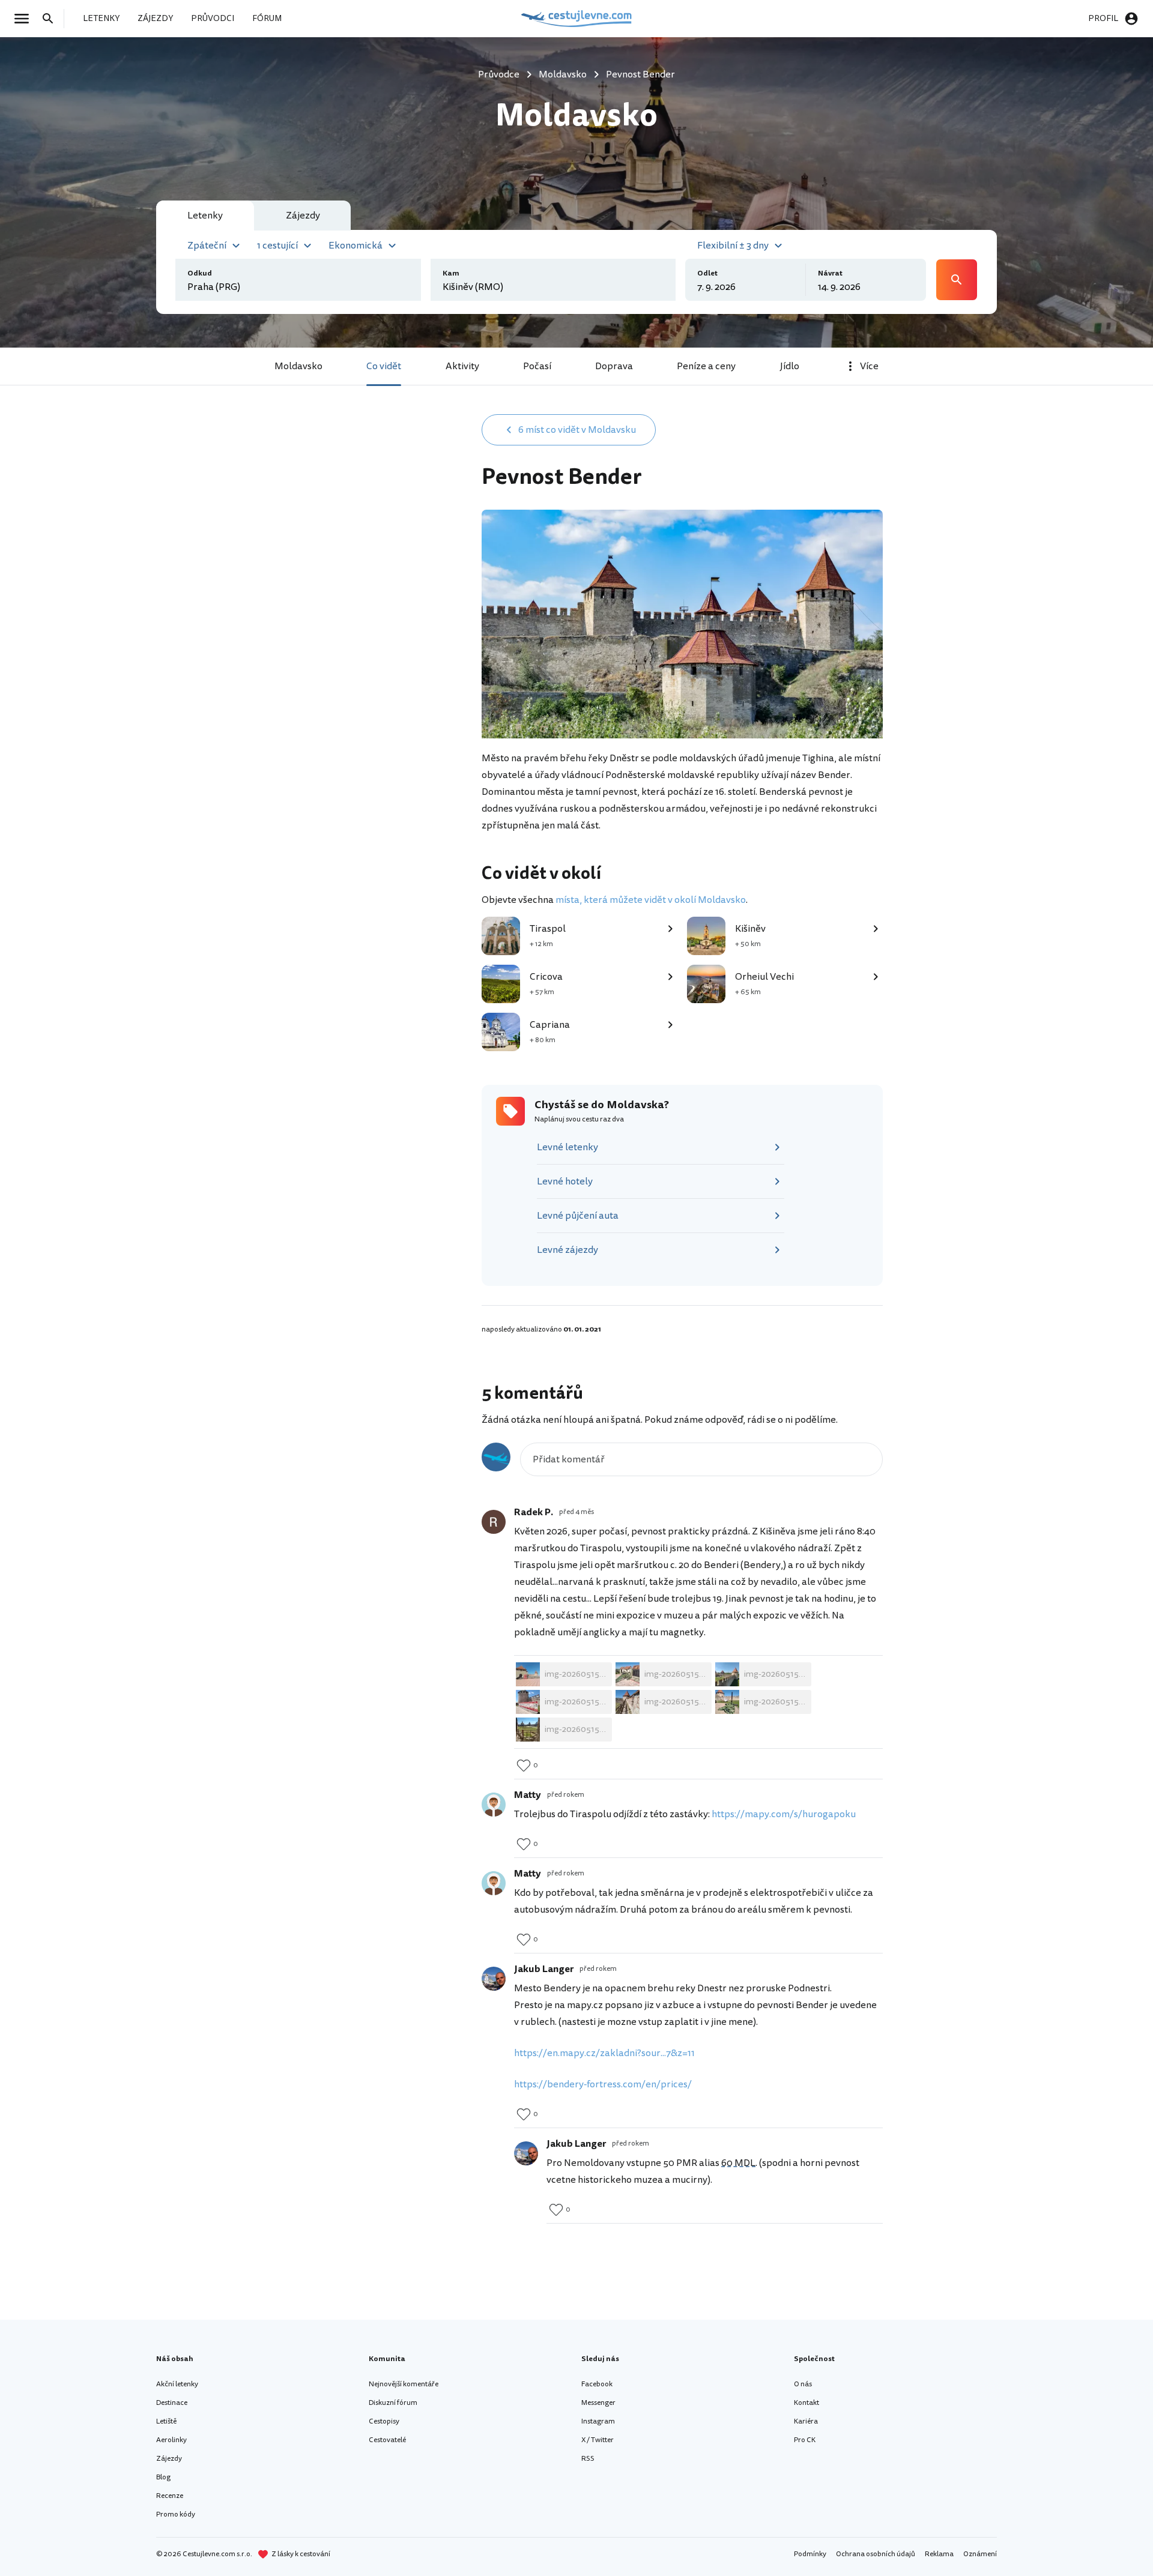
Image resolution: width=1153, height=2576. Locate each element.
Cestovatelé (387, 2440)
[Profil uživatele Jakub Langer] (494, 1979)
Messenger (598, 2403)
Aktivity (462, 366)
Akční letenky (177, 2384)
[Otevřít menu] (25, 19)
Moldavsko (298, 366)
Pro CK (805, 2440)
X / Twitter (598, 2440)
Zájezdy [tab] (303, 216)
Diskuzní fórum (393, 2403)
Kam (451, 273)
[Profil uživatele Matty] (494, 1805)
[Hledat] (52, 19)
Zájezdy (169, 2459)
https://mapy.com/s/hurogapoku (784, 1814)
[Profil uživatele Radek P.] (494, 1522)
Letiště (166, 2421)
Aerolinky (171, 2440)
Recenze (170, 2496)
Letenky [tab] (205, 216)
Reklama (939, 2554)
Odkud (200, 273)
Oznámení (980, 2554)
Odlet (707, 273)
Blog (163, 2477)
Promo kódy (176, 2514)
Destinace (172, 2403)
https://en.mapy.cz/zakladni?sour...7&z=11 (604, 2053)
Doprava (614, 366)
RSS (588, 2459)
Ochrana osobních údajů (876, 2554)
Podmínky (810, 2554)
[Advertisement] (362, 508)
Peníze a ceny (706, 366)
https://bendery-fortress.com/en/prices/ (604, 2084)
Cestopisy (384, 2421)
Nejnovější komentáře (404, 2384)
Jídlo (790, 366)
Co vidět (384, 366)
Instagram (598, 2421)
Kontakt (806, 2403)
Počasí (537, 366)
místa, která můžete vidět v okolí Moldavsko (651, 900)
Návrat (830, 273)
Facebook (597, 2384)
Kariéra (806, 2421)
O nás (803, 2384)
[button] (215, 244)
